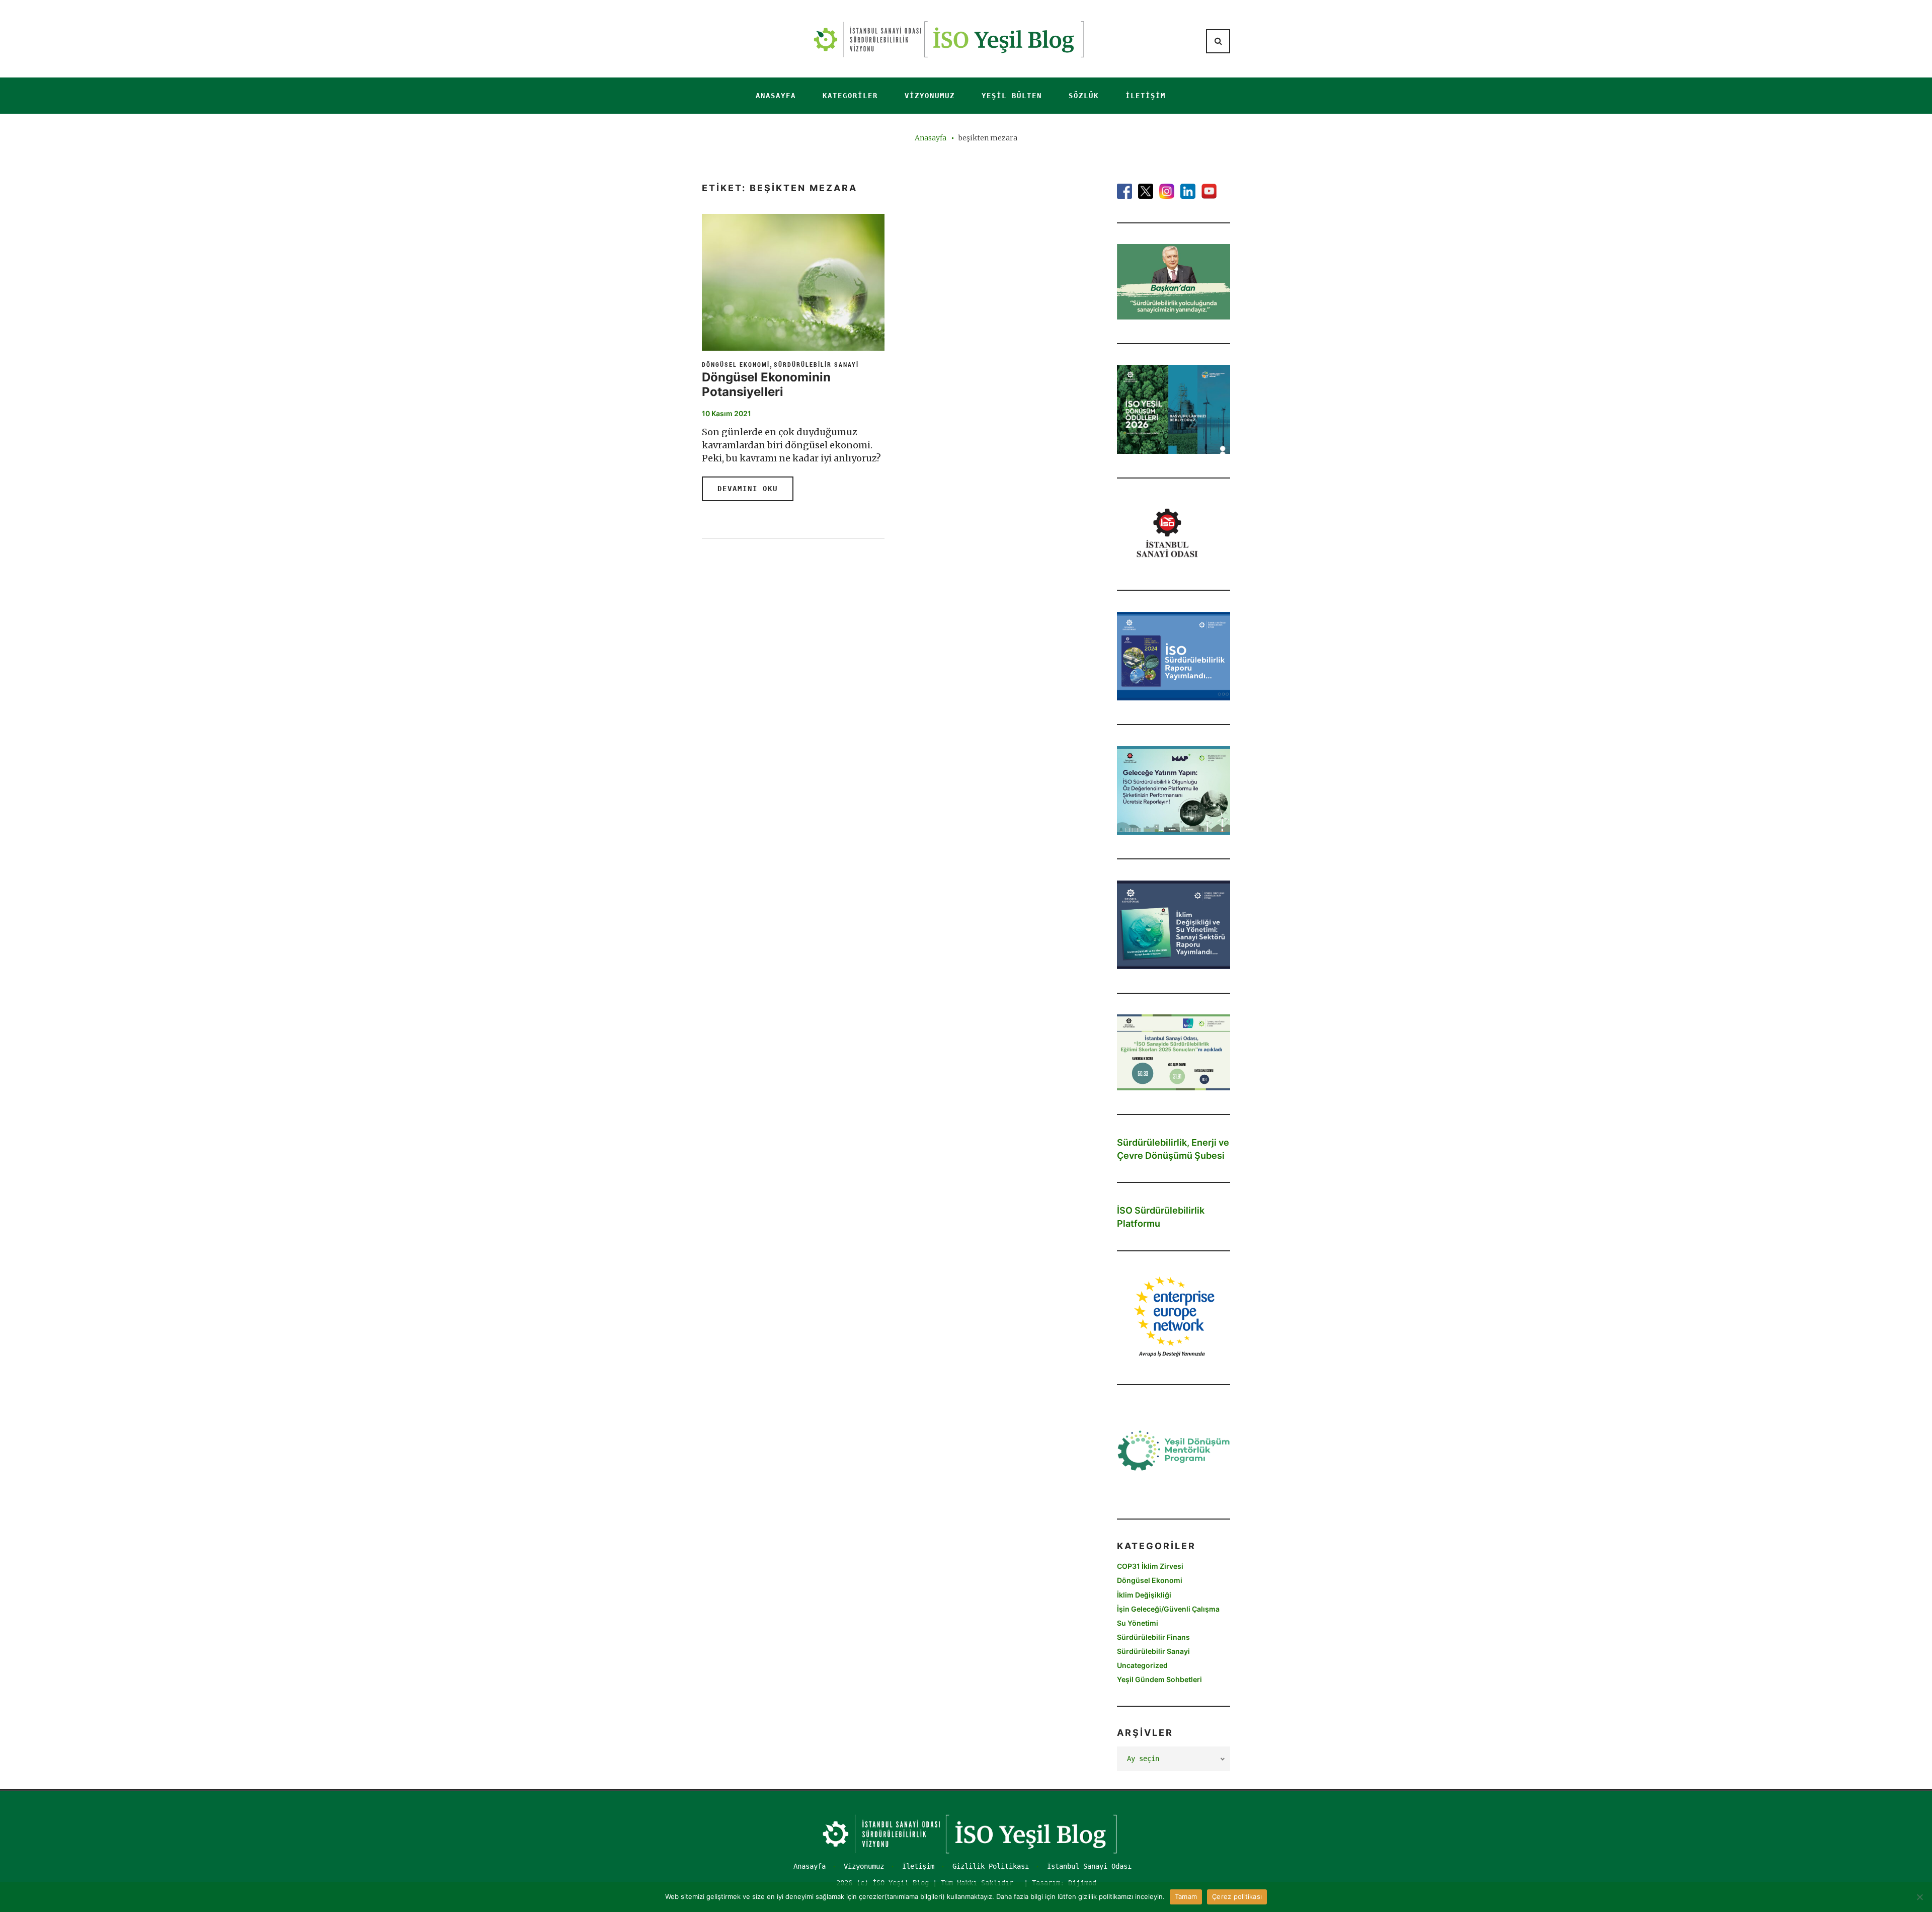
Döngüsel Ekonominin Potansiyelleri (766, 384)
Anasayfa (776, 96)
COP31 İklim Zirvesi (1150, 1566)
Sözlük (1084, 96)
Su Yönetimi (1138, 1623)
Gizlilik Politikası (991, 1866)
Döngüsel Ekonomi (736, 364)
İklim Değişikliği (1144, 1595)
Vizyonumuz (930, 96)
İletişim (1146, 96)
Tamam (1186, 1896)
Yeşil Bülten (1012, 96)
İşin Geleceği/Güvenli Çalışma (1168, 1609)
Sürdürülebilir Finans (1153, 1637)
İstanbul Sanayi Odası (1089, 1866)
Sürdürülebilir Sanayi (816, 364)
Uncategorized (1142, 1665)
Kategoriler (850, 96)
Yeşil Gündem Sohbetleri (1159, 1679)
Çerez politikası (1237, 1896)
